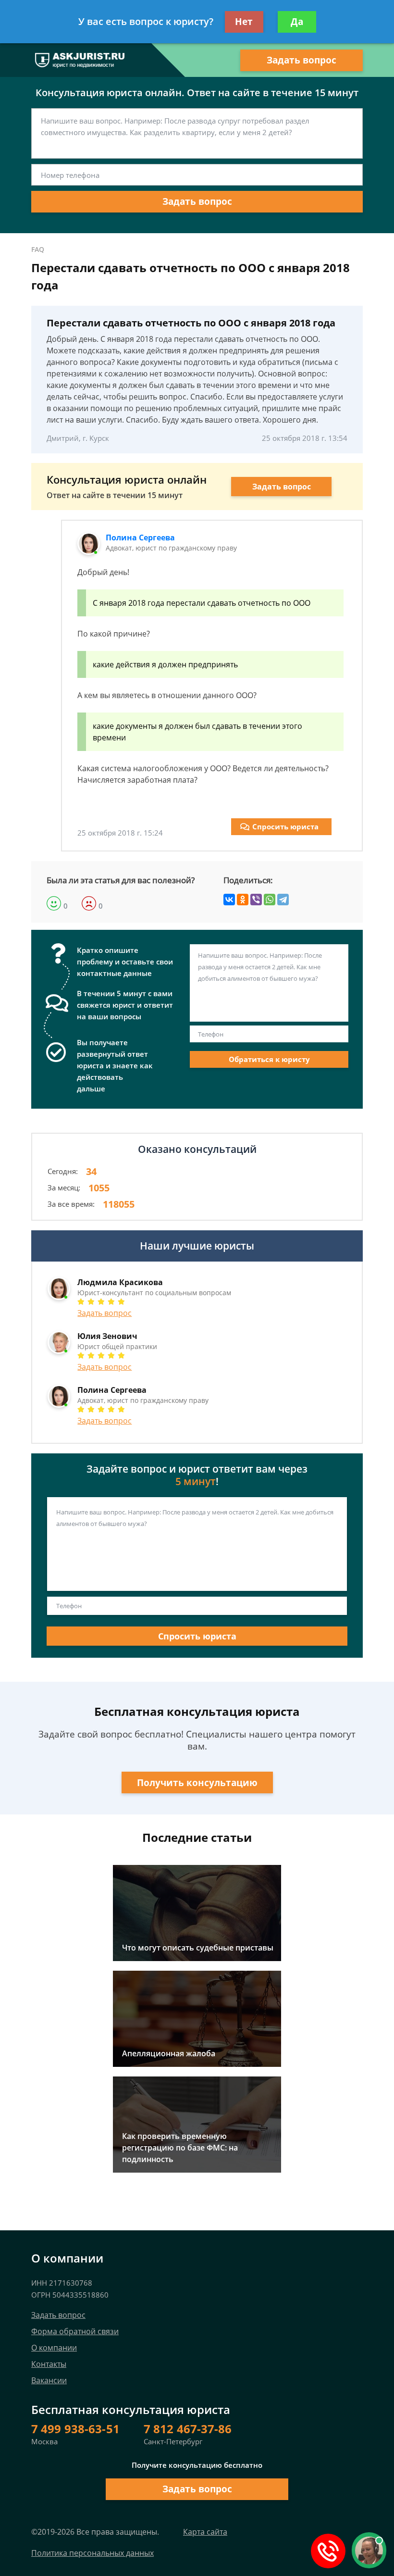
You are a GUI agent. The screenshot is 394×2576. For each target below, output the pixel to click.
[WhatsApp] (270, 900)
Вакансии (49, 2380)
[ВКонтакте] (229, 900)
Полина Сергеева (140, 538)
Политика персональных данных (92, 2553)
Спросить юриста (285, 826)
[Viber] (256, 900)
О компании (54, 2348)
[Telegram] (283, 900)
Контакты (49, 2364)
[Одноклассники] (243, 900)
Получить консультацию (197, 1783)
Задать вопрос (302, 60)
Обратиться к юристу (269, 1059)
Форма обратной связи (75, 2331)
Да (297, 22)
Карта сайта (205, 2532)
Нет (244, 22)
